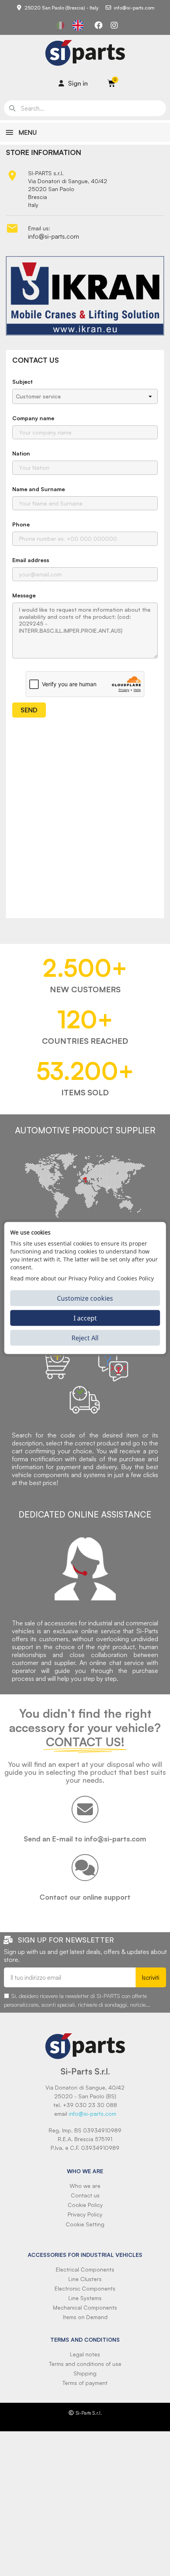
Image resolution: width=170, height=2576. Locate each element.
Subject (23, 382)
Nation (21, 453)
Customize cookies (85, 1298)
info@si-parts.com (54, 236)
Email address (31, 560)
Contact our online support (85, 1897)
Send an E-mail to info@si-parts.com (85, 1839)
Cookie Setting (85, 2224)
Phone (21, 524)
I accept (85, 1318)
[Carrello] (111, 83)
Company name (33, 418)
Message (24, 595)
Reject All (85, 1338)
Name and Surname (39, 489)
